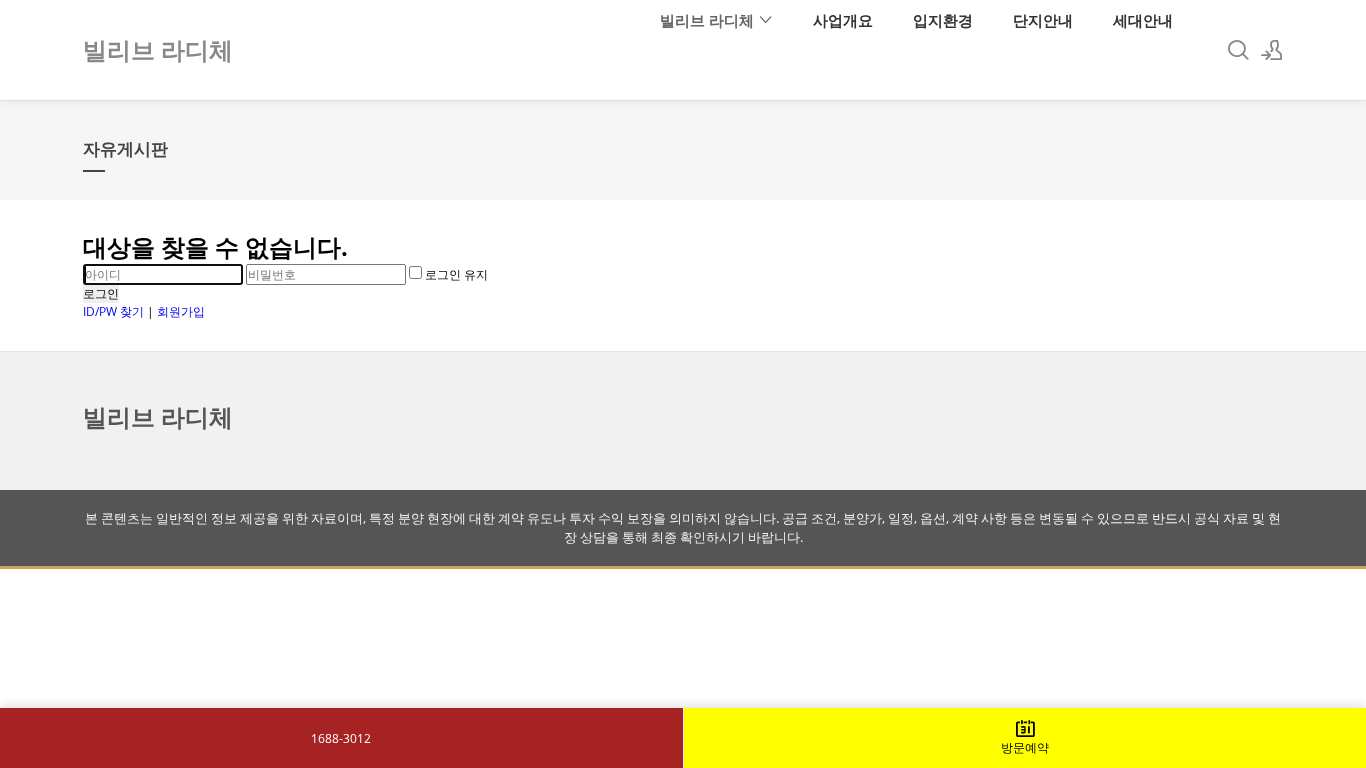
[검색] (1238, 50)
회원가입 (181, 311)
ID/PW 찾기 (113, 311)
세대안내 (1143, 20)
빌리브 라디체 (709, 20)
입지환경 (943, 20)
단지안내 (1043, 20)
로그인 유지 (455, 274)
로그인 (101, 293)
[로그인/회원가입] (1272, 50)
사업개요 (843, 20)
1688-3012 (341, 738)
